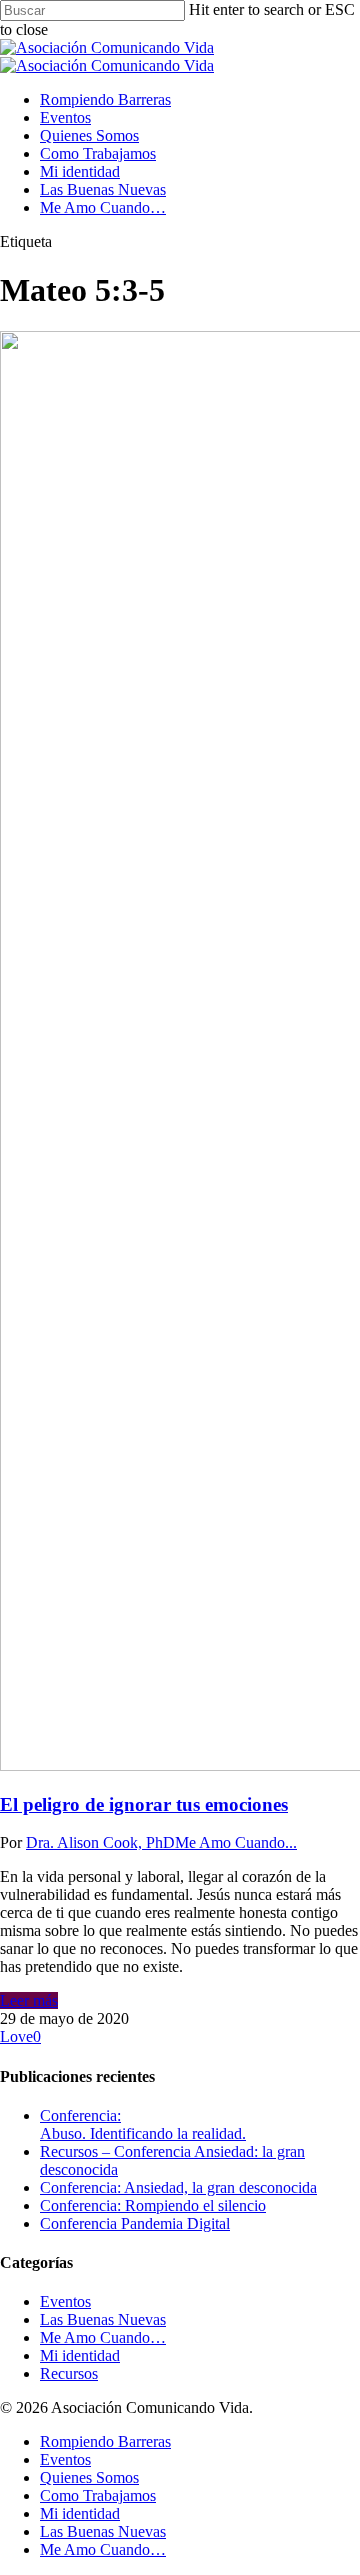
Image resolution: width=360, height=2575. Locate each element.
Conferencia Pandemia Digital (135, 2223)
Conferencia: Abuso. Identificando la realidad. (143, 2124)
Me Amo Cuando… (103, 207)
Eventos (65, 117)
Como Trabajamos (98, 153)
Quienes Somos (89, 135)
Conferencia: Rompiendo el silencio (153, 2205)
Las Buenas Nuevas (103, 189)
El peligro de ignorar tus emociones (144, 1804)
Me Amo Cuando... (236, 1842)
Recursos (69, 2373)
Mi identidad (80, 171)
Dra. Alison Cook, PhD (100, 1842)
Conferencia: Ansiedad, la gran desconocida (178, 2187)
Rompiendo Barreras (105, 99)
